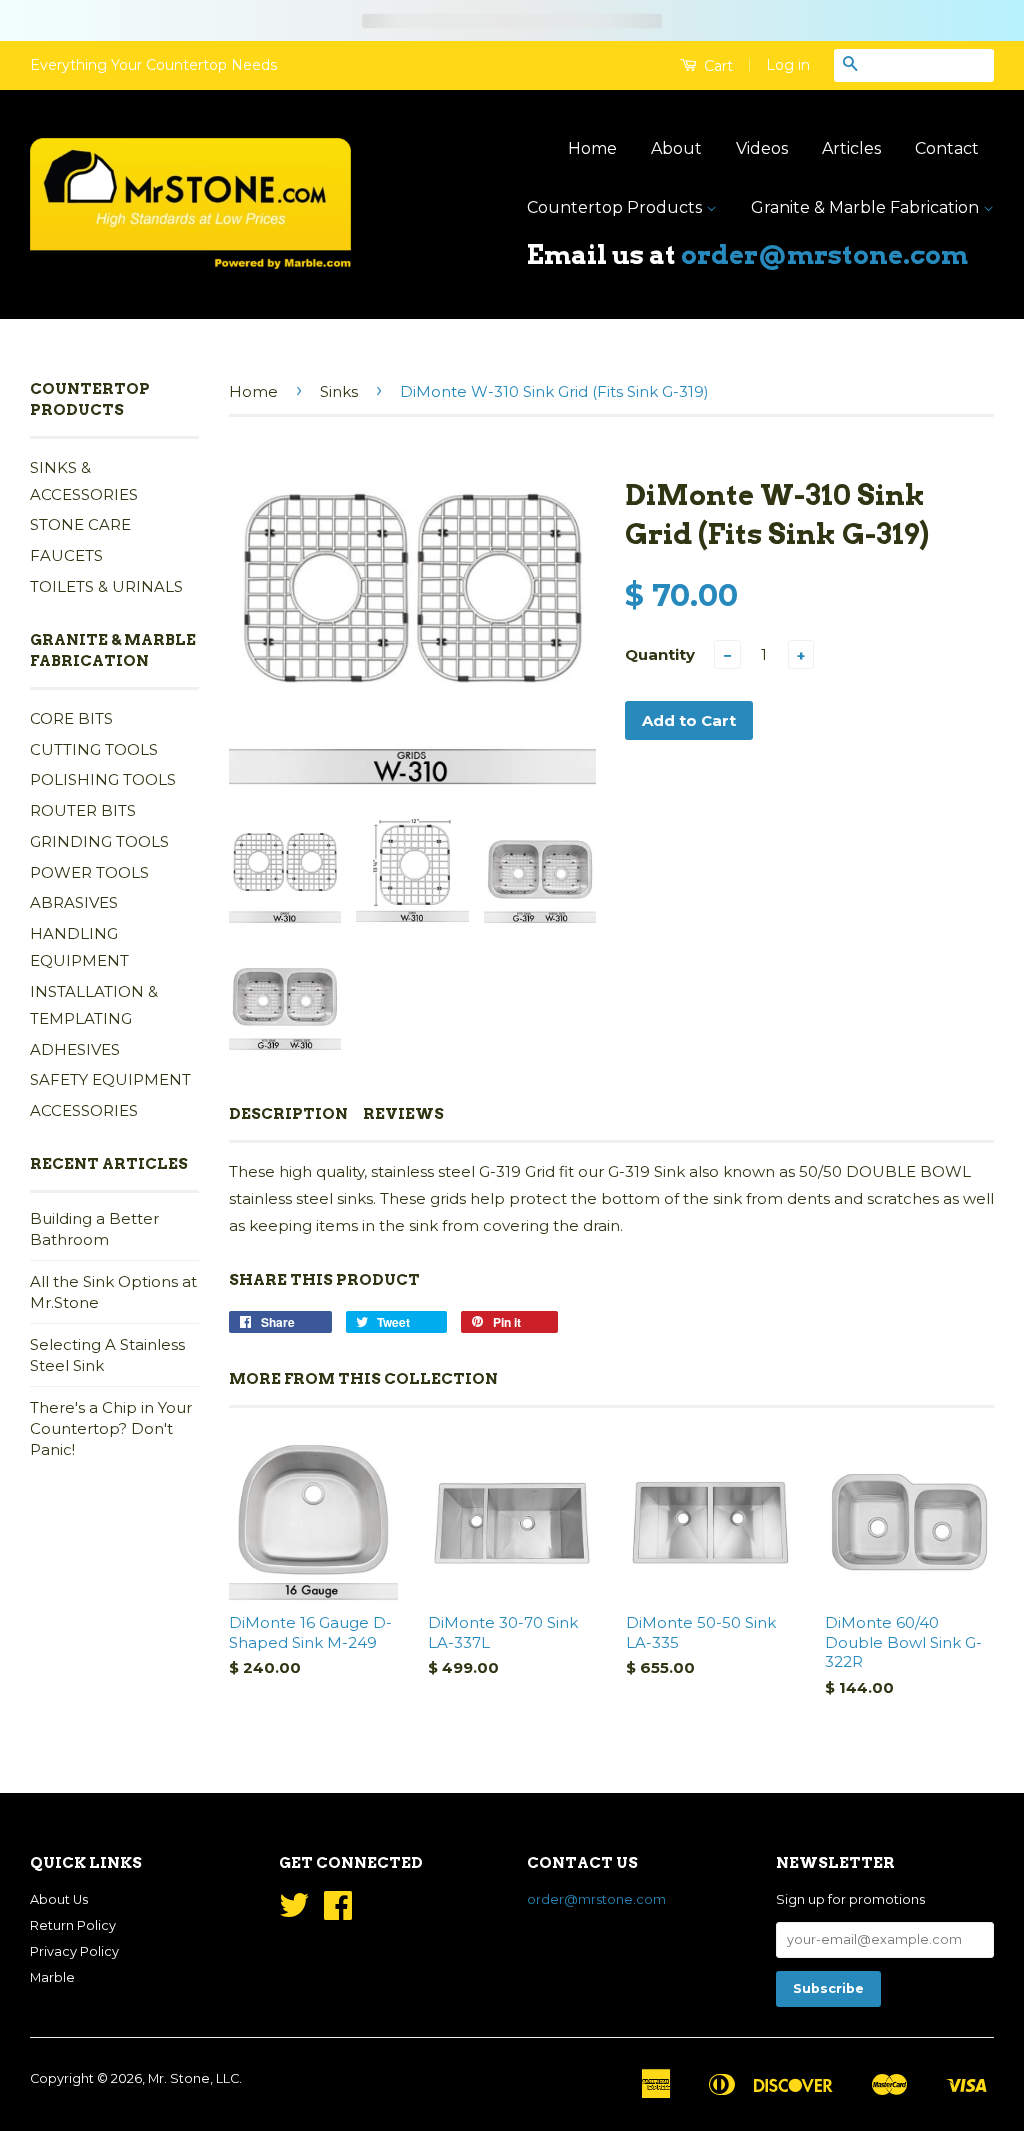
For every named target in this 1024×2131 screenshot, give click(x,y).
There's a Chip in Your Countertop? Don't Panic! (111, 1428)
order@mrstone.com (824, 254)
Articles (851, 148)
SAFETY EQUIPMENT (110, 1079)
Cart (716, 66)
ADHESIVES (75, 1049)
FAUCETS (66, 555)
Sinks (339, 391)
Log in (788, 65)
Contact (947, 148)
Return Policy (73, 1925)
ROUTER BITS (83, 810)
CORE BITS (71, 718)
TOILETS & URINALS (106, 586)
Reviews (403, 1114)
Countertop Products (616, 207)
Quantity (660, 654)
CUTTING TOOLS (94, 749)
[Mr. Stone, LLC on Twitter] (294, 1912)
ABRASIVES (74, 902)
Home (592, 148)
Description (288, 1114)
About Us (59, 1899)
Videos (762, 148)
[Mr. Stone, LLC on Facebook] (338, 1912)
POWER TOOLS (89, 872)
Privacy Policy (74, 1951)
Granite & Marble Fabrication (867, 207)
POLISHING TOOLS (103, 779)
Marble (52, 1977)
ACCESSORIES (84, 1110)
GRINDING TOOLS (99, 841)
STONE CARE (80, 524)
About (676, 148)
